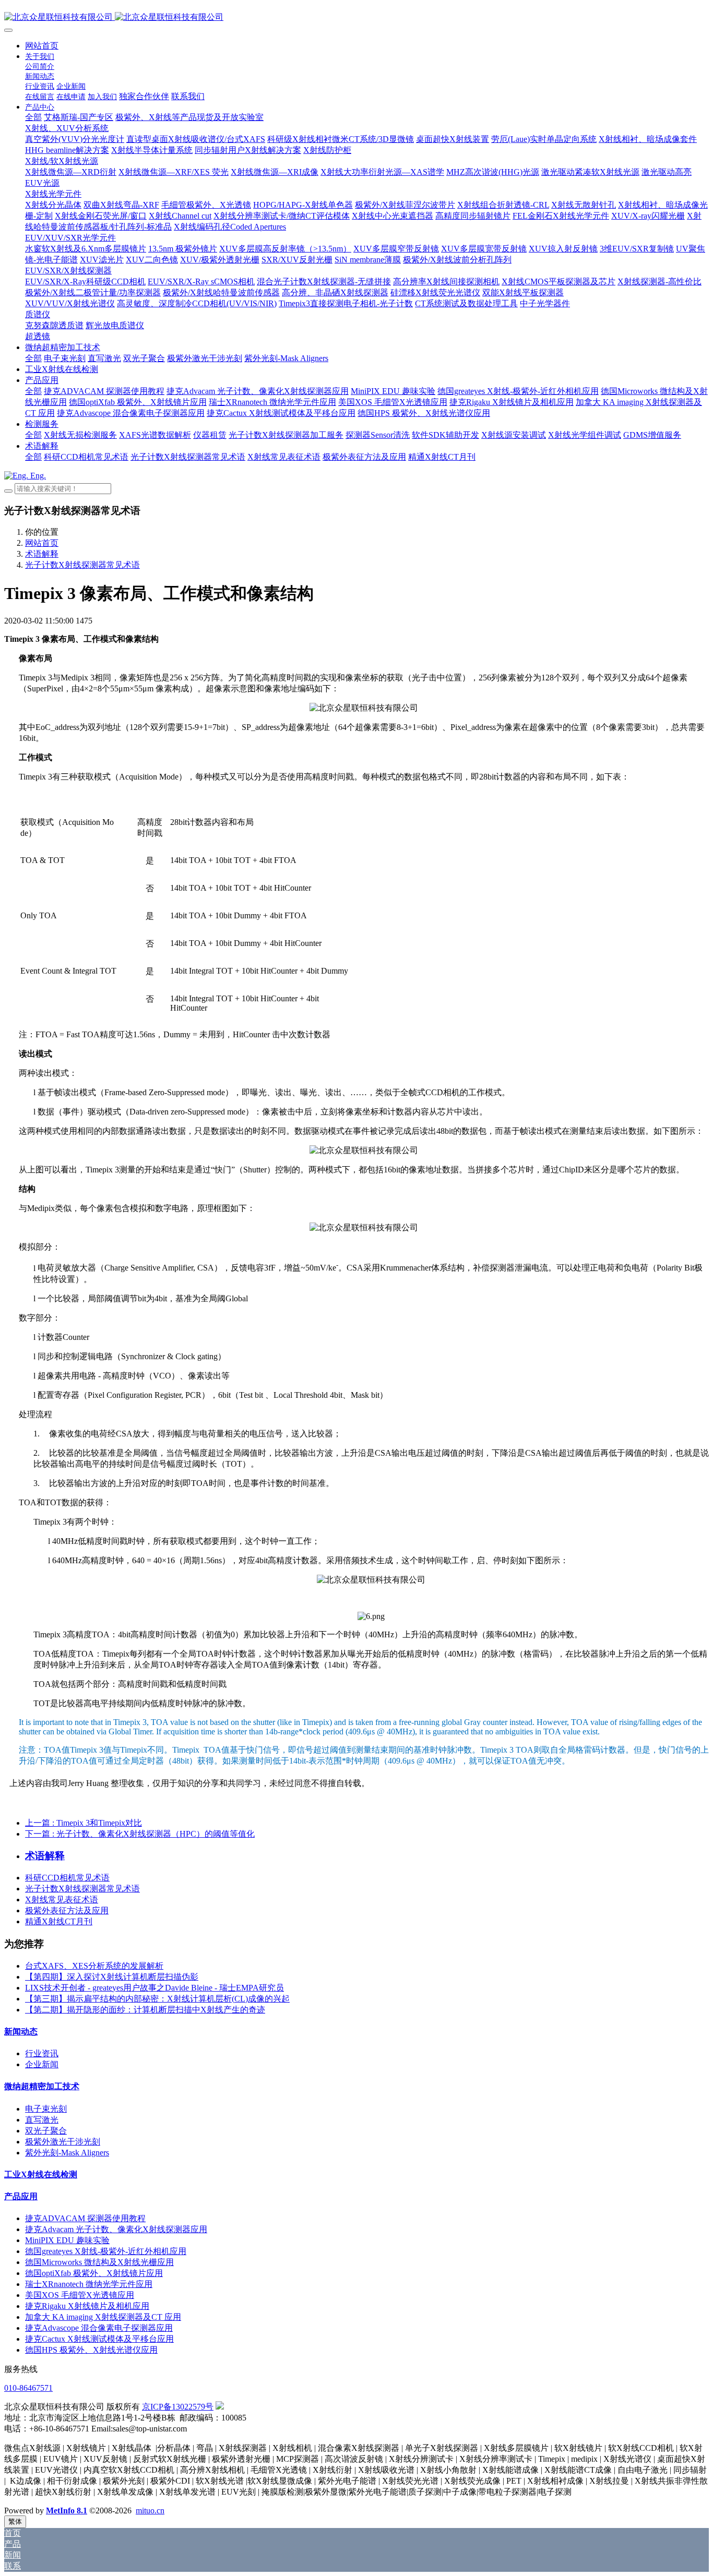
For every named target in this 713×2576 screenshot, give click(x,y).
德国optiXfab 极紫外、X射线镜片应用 (94, 2273)
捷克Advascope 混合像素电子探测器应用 (99, 2328)
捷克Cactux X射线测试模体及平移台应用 (99, 2339)
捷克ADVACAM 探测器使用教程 (85, 2218)
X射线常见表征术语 (62, 1900)
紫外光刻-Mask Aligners (67, 2153)
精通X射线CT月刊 (59, 1921)
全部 (33, 117)
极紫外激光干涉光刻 (63, 2142)
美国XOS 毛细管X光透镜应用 (80, 2295)
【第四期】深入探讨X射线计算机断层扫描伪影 (112, 1977)
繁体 (15, 2521)
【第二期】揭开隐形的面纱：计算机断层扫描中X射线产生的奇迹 (145, 2010)
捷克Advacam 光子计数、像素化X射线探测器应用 (116, 2229)
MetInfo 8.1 (67, 2511)
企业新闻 (42, 2064)
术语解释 (42, 554)
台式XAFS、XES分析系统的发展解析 (94, 1966)
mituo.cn (150, 2511)
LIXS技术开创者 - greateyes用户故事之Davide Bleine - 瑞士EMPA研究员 (155, 1988)
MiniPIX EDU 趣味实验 (67, 2240)
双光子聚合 (46, 2131)
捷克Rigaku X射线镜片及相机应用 (87, 2306)
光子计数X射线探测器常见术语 (82, 565)
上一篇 (84, 1823)
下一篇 (140, 1834)
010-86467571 (28, 2388)
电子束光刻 (46, 2109)
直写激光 (42, 2120)
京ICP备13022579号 (178, 2407)
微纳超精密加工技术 (42, 2086)
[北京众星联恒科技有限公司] (356, 17)
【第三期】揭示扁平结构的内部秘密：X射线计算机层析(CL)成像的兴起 (157, 1999)
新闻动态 (21, 2032)
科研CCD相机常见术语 (67, 1878)
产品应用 (21, 2196)
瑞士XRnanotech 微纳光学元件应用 (89, 2284)
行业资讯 (42, 2053)
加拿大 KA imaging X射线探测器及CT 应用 (103, 2317)
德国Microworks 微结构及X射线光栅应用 (99, 2262)
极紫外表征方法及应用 (67, 1910)
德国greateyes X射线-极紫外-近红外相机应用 (106, 2251)
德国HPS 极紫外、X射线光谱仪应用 (91, 2350)
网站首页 (42, 46)
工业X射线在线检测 (41, 2174)
